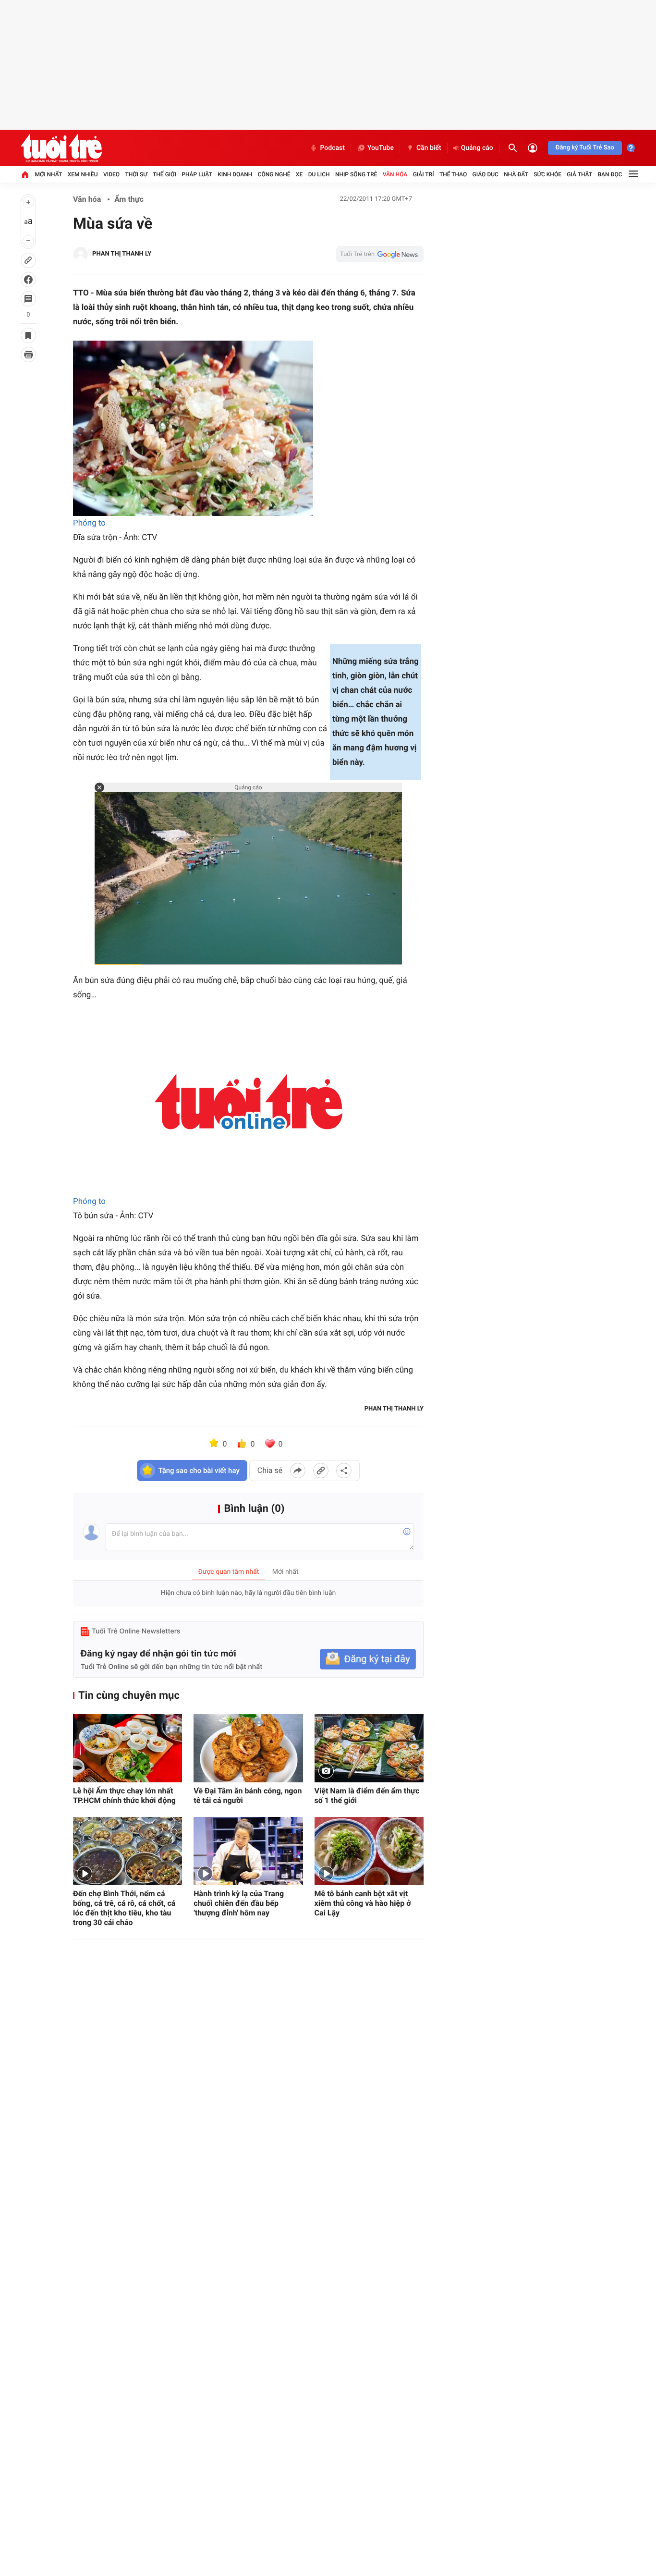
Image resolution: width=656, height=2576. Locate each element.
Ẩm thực (129, 199)
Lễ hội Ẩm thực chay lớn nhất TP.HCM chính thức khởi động (124, 1796)
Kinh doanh (235, 174)
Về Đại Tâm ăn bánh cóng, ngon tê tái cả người (248, 1796)
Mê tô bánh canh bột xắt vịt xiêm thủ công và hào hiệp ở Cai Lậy (363, 1903)
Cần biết (429, 148)
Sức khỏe (547, 174)
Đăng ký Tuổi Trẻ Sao (585, 148)
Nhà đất (516, 174)
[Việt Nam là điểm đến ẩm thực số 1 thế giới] (369, 1748)
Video (111, 174)
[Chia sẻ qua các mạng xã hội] (344, 1471)
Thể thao (453, 174)
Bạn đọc (610, 174)
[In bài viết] (28, 355)
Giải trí (424, 174)
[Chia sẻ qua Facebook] (298, 1471)
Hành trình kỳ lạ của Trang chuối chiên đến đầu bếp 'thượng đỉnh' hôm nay (239, 1903)
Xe (299, 174)
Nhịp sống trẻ (356, 174)
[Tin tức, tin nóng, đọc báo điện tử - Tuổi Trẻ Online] (61, 148)
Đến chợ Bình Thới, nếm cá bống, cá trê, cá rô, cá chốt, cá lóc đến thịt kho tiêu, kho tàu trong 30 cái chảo (124, 1908)
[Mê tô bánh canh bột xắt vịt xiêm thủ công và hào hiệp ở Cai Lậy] (369, 1851)
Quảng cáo (477, 148)
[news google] (380, 254)
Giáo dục (486, 174)
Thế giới (164, 174)
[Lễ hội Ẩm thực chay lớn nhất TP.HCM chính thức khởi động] (128, 1748)
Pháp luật (197, 174)
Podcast (332, 148)
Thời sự (136, 174)
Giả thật (579, 174)
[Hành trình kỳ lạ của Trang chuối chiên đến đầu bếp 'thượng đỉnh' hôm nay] (248, 1851)
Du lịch (319, 174)
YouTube (381, 148)
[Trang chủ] (25, 174)
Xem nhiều (83, 174)
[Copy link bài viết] (321, 1471)
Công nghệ (274, 174)
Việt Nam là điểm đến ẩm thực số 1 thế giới (367, 1796)
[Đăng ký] (368, 1659)
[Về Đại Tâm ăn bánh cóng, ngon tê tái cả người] (248, 1748)
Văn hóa (395, 174)
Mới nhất (48, 174)
